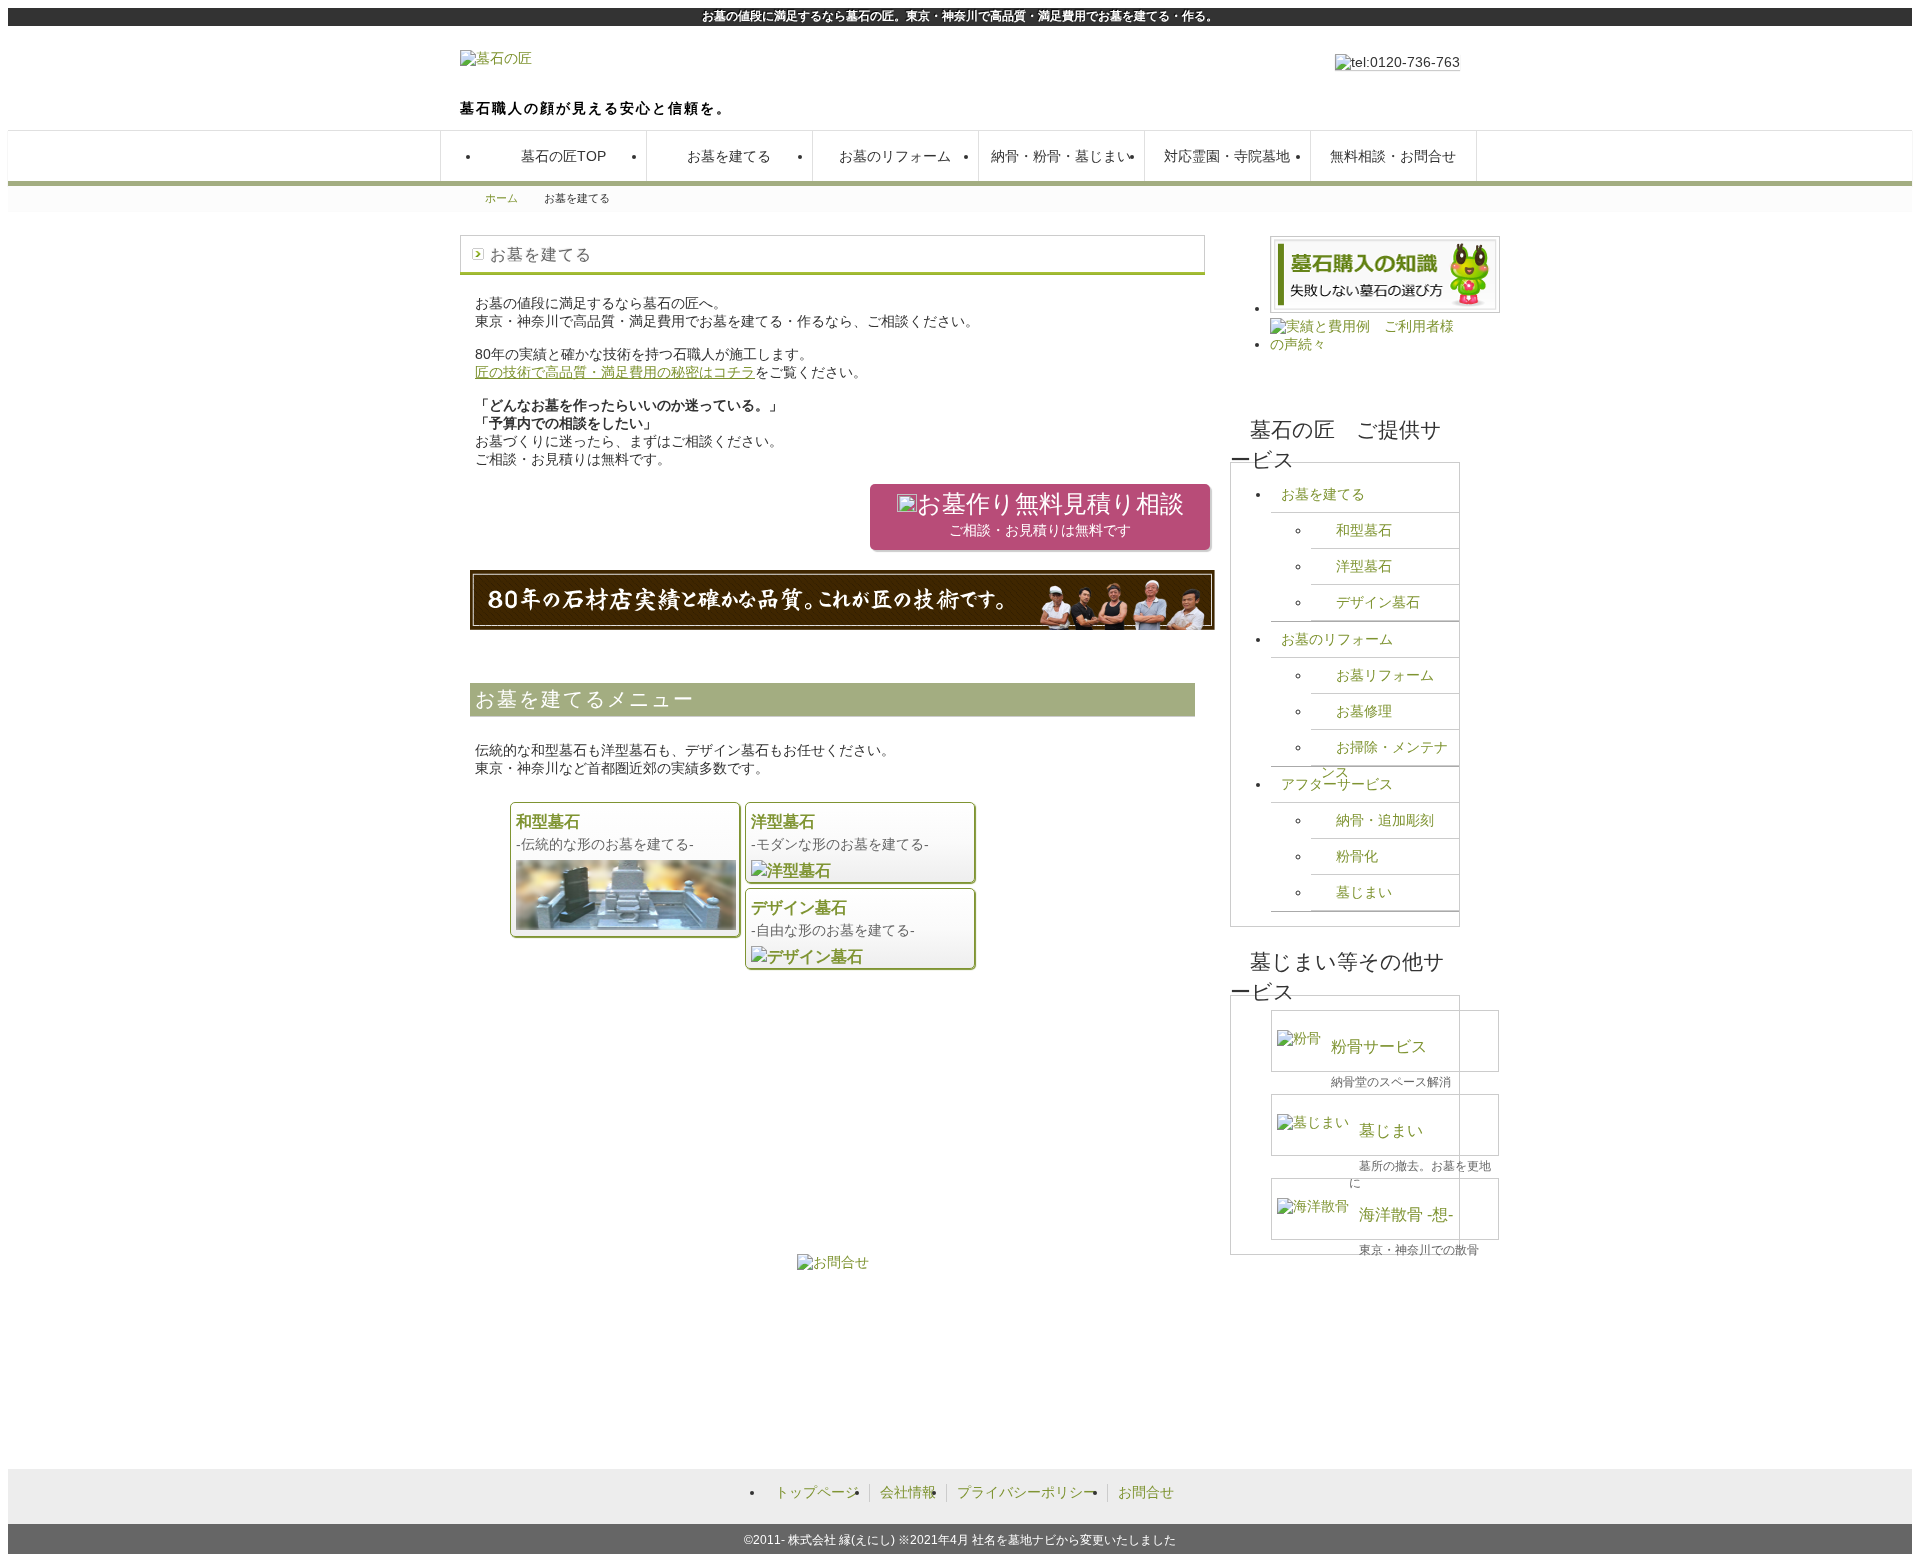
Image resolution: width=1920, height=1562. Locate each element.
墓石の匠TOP (563, 156)
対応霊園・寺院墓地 (1227, 156)
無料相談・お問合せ (1393, 156)
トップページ (817, 1492)
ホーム (501, 198)
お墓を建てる (729, 156)
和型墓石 (1364, 530)
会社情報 (908, 1492)
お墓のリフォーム (895, 156)
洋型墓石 (1364, 566)
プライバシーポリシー (1027, 1492)
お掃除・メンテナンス (1384, 752)
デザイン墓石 (1378, 602)
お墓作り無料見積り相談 (1050, 514)
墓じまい (1364, 892)
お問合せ (1146, 1492)
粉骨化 (1357, 856)
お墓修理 (1364, 711)
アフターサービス (1337, 784)
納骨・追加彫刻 (1385, 820)
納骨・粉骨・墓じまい (1061, 156)
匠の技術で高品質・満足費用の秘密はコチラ (615, 372)
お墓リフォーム (1385, 675)
